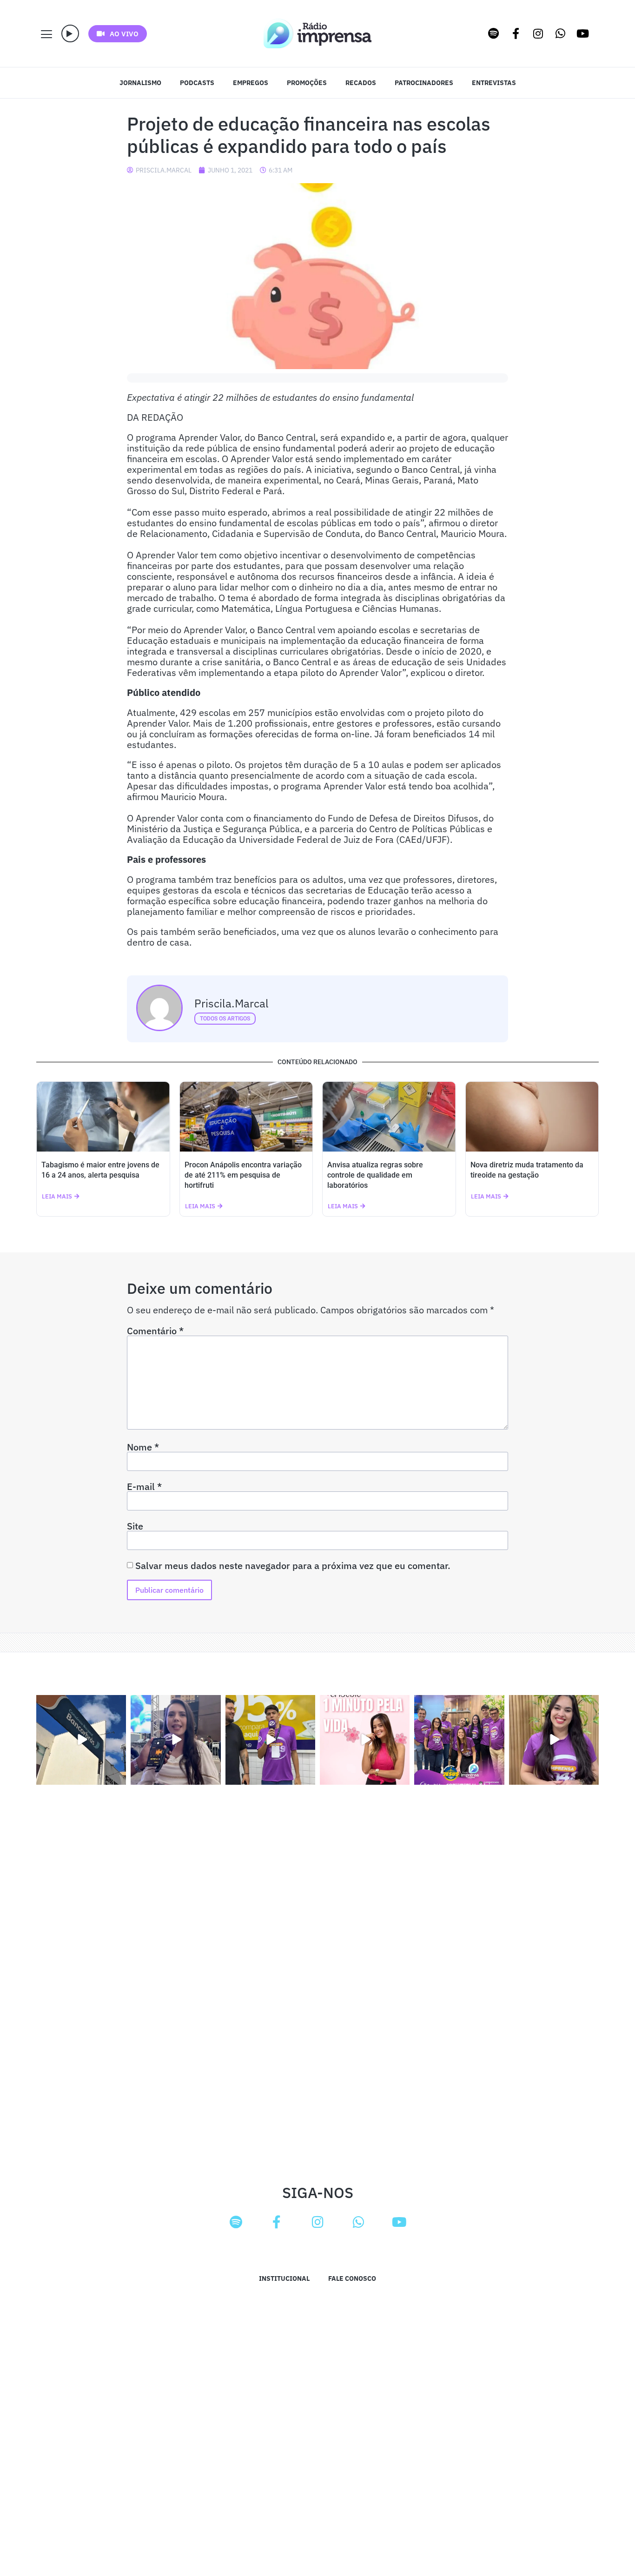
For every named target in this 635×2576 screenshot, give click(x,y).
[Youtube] (583, 33)
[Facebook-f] (516, 33)
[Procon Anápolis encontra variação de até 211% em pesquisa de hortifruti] (246, 1117)
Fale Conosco (352, 2278)
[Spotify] (494, 33)
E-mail (144, 1487)
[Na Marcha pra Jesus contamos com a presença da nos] (175, 1740)
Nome (143, 1447)
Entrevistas (494, 83)
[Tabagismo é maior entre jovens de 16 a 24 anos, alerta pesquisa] (103, 1117)
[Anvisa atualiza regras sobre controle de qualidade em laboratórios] (389, 1117)
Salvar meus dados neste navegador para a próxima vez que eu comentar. (293, 1566)
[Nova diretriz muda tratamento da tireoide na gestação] (532, 1117)
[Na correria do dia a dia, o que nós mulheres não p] (365, 1740)
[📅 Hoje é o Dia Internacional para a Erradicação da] (554, 1740)
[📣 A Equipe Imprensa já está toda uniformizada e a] (459, 1740)
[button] (70, 33)
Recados (361, 83)
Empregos (251, 83)
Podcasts (197, 83)
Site (135, 1526)
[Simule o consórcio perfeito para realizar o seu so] (81, 1740)
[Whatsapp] (561, 33)
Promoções (307, 83)
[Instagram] (538, 33)
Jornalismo (140, 83)
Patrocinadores (424, 83)
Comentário (155, 1331)
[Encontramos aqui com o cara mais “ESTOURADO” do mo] (270, 1740)
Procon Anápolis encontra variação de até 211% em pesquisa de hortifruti (243, 1175)
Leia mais (57, 1196)
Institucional (284, 2278)
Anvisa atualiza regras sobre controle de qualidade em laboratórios (375, 1175)
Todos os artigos (225, 1019)
